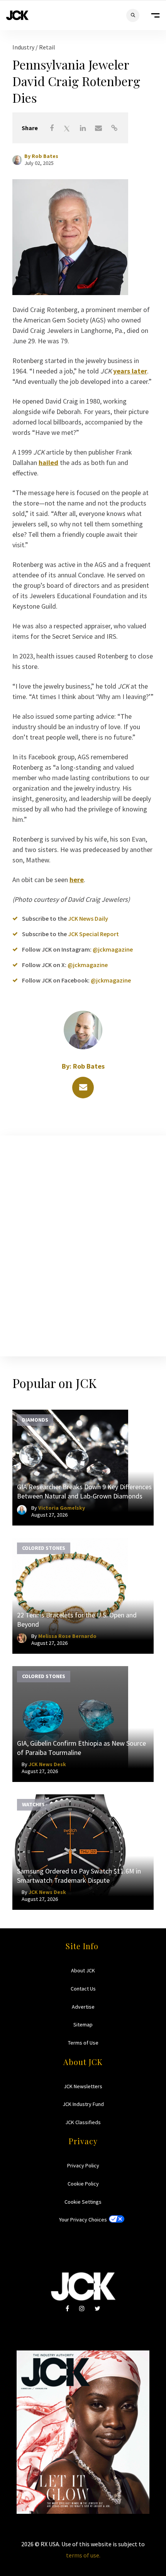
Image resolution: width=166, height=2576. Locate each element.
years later (130, 371)
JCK (17, 15)
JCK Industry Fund (83, 2104)
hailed (48, 462)
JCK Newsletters (83, 2086)
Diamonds (35, 1420)
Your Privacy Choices (83, 2220)
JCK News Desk (47, 1764)
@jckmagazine (113, 949)
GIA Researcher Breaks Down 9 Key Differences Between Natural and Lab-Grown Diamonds (84, 1491)
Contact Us (83, 1989)
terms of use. (83, 2555)
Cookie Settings (83, 2202)
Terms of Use (83, 2043)
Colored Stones (44, 1548)
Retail (47, 47)
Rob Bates (45, 156)
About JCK (83, 1970)
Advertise (83, 2007)
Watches (33, 1804)
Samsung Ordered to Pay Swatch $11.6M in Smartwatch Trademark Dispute (79, 1876)
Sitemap (83, 2024)
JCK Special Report (93, 934)
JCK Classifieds (83, 2122)
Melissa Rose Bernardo (67, 1636)
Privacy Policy (83, 2165)
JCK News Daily (88, 918)
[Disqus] (83, 1244)
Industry (24, 47)
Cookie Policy (83, 2184)
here (77, 880)
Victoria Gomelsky (62, 1508)
